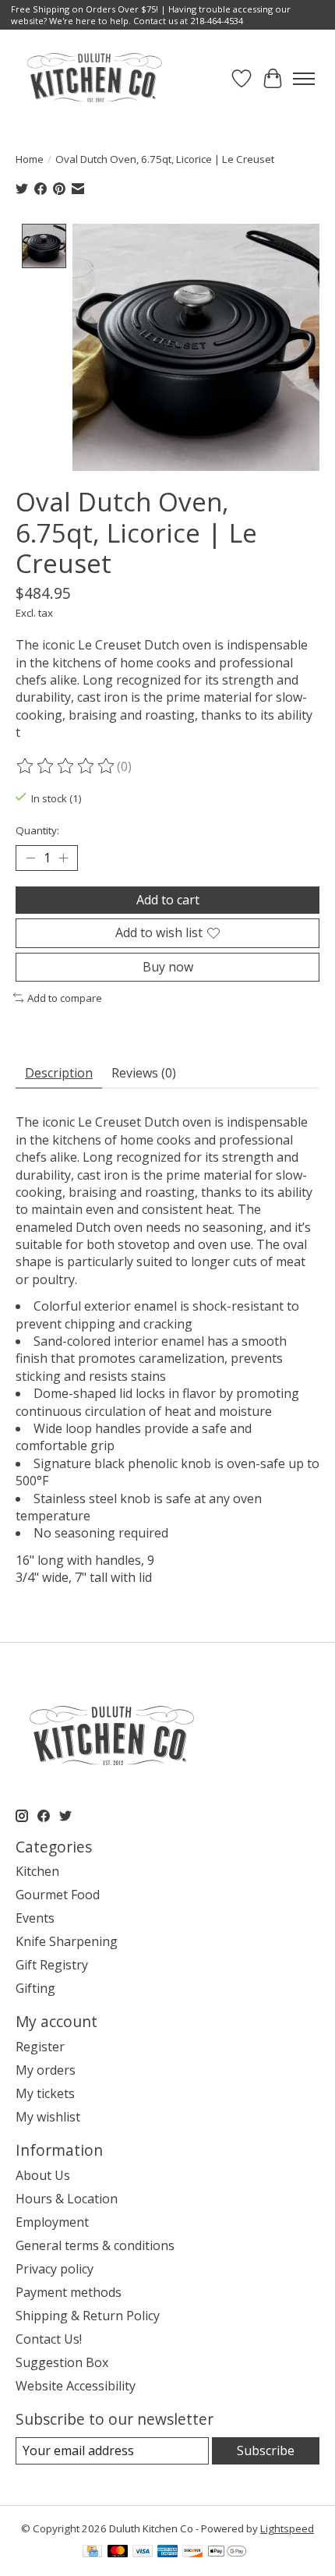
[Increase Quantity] (63, 858)
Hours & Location (67, 2199)
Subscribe (266, 2450)
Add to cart (168, 900)
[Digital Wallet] (227, 2553)
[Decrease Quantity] (30, 858)
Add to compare (65, 998)
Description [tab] (59, 1073)
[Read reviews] (66, 766)
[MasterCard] (118, 2553)
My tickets (45, 2093)
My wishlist (48, 2117)
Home (30, 159)
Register (40, 2047)
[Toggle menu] (304, 79)
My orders (46, 2070)
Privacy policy (55, 2269)
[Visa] (143, 2553)
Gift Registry (52, 1965)
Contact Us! (49, 2339)
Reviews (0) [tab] (144, 1073)
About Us (43, 2175)
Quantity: (37, 830)
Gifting (35, 1988)
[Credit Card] (92, 2553)
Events (35, 1918)
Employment (52, 2222)
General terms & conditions (95, 2245)
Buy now (168, 967)
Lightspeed (287, 2528)
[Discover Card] (192, 2553)
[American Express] (167, 2553)
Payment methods (69, 2292)
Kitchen (37, 1871)
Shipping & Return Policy (88, 2316)
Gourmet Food (58, 1895)
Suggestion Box (62, 2362)
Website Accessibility (76, 2386)
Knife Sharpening (67, 1941)
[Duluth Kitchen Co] (94, 78)
